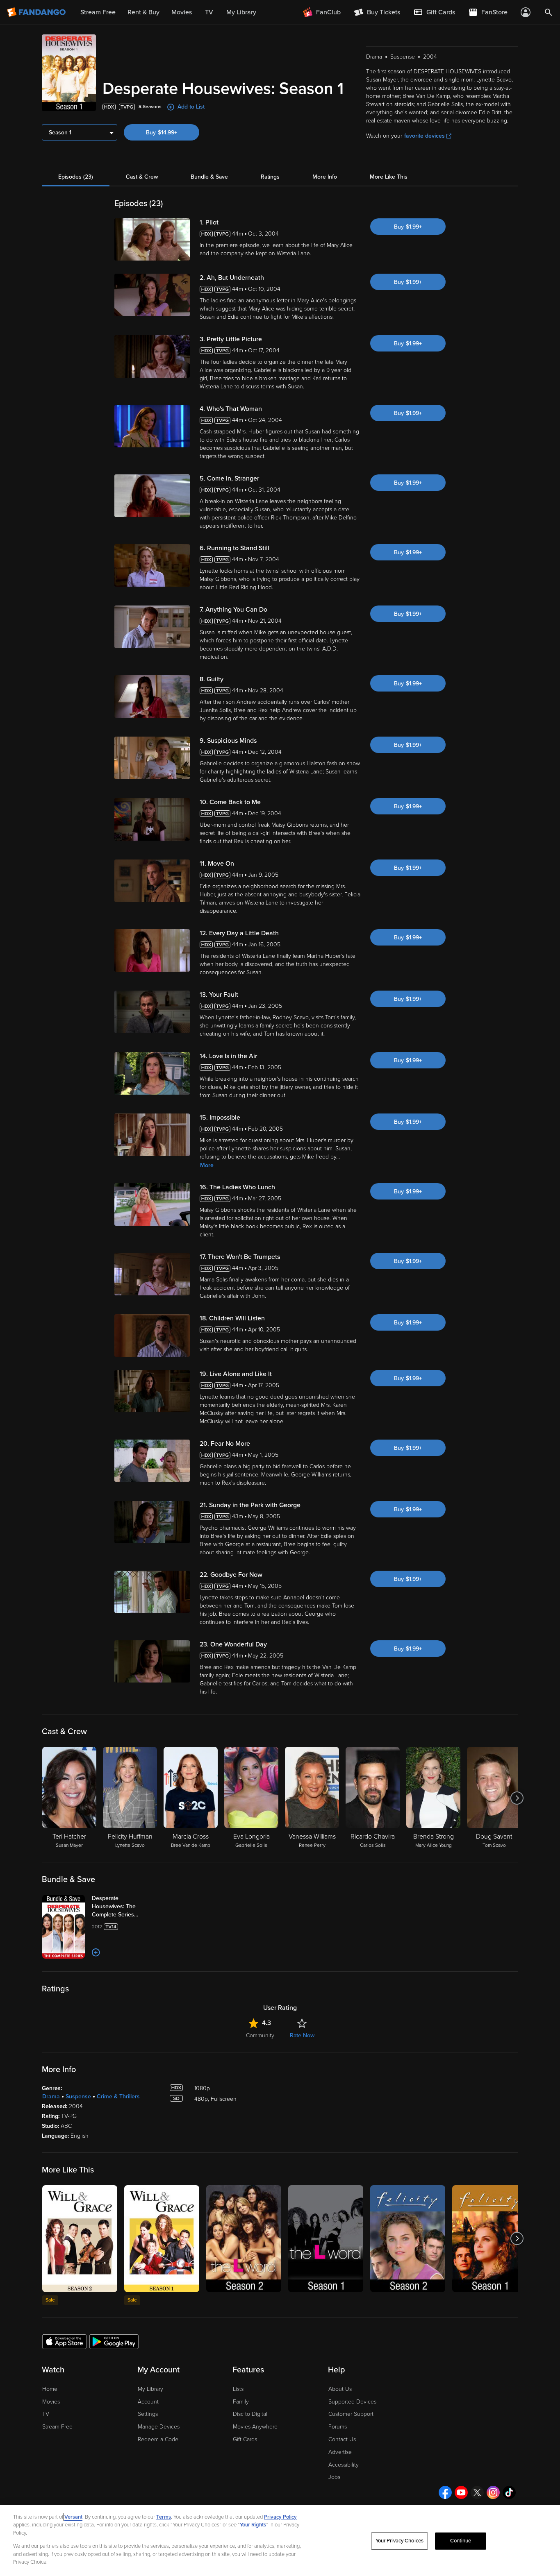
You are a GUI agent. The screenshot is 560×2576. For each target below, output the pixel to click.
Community (260, 2035)
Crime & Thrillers (118, 2096)
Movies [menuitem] (182, 12)
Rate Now (302, 2035)
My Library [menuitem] (241, 12)
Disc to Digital (250, 2414)
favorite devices (425, 136)
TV (46, 2414)
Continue (461, 2541)
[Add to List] (96, 1952)
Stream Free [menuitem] (98, 12)
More (207, 1165)
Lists (238, 2389)
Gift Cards (245, 2439)
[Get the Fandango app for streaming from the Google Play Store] (114, 2341)
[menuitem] (434, 12)
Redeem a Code (158, 2439)
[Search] (549, 12)
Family (241, 2402)
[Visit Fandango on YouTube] (461, 2492)
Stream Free (57, 2427)
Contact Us (342, 2439)
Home (50, 2389)
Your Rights (253, 2525)
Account (148, 2402)
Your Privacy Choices (400, 2541)
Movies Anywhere (255, 2427)
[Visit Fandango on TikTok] (509, 2492)
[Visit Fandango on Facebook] (445, 2492)
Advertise (340, 2452)
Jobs (334, 2477)
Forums (338, 2427)
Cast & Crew (142, 177)
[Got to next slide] (517, 1798)
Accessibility (344, 2465)
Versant (73, 2517)
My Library (150, 2389)
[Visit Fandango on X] (477, 2492)
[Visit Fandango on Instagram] (493, 2492)
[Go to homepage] (37, 12)
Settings (148, 2414)
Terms (164, 2517)
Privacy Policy (280, 2517)
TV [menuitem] (209, 12)
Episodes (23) (76, 177)
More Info (325, 177)
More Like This (389, 177)
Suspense (78, 2096)
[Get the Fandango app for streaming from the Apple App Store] (64, 2341)
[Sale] (80, 2239)
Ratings (270, 177)
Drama (51, 2096)
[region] (280, 2541)
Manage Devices (159, 2427)
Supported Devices (352, 2402)
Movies (51, 2402)
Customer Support (351, 2414)
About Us (340, 2389)
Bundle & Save (209, 177)
